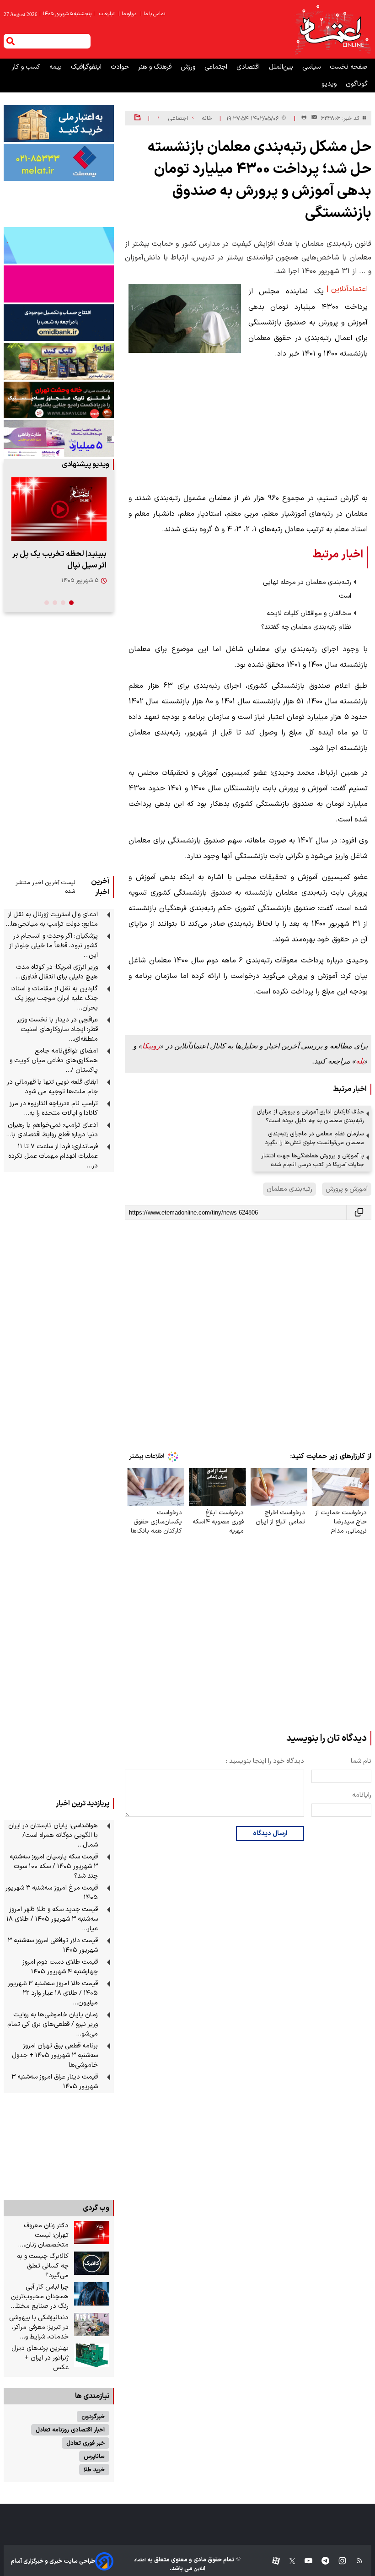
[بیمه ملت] (59, 162)
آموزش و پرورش (347, 1189)
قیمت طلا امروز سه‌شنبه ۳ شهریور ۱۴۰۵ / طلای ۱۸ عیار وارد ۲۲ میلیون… (53, 1993)
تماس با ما (153, 14)
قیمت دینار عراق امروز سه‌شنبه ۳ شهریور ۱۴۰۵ (55, 2082)
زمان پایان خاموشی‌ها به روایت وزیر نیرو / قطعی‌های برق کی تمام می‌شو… (53, 2024)
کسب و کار (27, 67)
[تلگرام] (321, 2561)
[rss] (355, 2561)
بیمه (56, 67)
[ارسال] (312, 118)
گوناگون (357, 84)
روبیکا (151, 1046)
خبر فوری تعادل (86, 2443)
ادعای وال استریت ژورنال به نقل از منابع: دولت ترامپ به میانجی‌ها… (52, 919)
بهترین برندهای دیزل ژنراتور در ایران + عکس (40, 2358)
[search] (11, 41)
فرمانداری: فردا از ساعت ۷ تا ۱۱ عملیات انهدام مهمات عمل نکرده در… (53, 1156)
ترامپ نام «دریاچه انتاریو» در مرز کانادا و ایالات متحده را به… (54, 1108)
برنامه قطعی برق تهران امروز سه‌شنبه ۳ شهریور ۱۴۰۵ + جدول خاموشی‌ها (55, 2055)
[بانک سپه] (59, 323)
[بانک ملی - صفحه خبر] (59, 124)
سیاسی (312, 67)
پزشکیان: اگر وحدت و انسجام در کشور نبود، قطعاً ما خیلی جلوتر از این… (54, 946)
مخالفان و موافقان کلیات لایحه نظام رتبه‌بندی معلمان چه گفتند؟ (306, 620)
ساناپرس (94, 2456)
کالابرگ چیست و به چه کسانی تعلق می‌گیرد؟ (43, 2266)
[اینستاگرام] (338, 2561)
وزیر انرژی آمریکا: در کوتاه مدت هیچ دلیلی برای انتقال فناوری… (56, 972)
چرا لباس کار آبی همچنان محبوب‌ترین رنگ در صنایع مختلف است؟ (39, 2297)
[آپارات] (272, 2561)
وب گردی (96, 2208)
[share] (137, 118)
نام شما (361, 1761)
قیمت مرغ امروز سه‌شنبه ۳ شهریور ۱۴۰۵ (52, 1893)
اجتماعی (217, 67)
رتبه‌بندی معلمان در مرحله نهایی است (307, 589)
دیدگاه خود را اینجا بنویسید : (265, 1761)
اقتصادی (249, 67)
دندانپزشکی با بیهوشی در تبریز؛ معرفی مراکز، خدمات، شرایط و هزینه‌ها (39, 2327)
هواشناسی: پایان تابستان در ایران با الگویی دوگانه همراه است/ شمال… (53, 1835)
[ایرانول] (59, 361)
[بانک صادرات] (59, 245)
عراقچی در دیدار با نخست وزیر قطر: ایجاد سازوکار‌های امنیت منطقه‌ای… (57, 1029)
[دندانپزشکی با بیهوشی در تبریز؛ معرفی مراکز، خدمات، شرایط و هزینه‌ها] (92, 2325)
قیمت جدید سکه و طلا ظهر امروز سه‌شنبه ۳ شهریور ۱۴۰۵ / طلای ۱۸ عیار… (52, 1919)
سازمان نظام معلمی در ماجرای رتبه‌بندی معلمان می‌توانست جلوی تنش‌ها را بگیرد (314, 1138)
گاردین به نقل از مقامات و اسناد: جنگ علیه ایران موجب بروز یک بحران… (54, 998)
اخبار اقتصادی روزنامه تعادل (70, 2430)
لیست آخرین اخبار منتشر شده (46, 887)
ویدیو (330, 84)
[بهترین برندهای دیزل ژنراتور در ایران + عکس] (92, 2355)
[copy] (359, 1212)
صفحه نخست (349, 67)
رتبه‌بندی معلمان (289, 1189)
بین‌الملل (282, 67)
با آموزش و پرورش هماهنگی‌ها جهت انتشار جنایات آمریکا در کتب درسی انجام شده (313, 1160)
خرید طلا (94, 2470)
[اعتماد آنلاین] (332, 29)
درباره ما (128, 14)
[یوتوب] (304, 2561)
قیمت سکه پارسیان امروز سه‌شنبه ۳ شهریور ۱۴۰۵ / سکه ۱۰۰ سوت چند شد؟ (54, 1866)
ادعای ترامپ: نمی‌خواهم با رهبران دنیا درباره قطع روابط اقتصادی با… (52, 1130)
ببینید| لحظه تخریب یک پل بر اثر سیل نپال (59, 560)
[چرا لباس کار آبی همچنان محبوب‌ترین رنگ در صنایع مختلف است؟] (92, 2294)
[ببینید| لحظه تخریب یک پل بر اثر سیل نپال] (59, 509)
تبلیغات (107, 14)
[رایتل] (59, 284)
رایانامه (362, 1795)
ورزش (189, 67)
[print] (304, 118)
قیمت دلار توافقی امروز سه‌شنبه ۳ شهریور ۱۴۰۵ (53, 1945)
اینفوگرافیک (87, 67)
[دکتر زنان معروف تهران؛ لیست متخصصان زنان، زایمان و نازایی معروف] (92, 2233)
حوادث (121, 67)
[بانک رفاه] (59, 438)
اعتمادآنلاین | (347, 289)
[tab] (71, 603)
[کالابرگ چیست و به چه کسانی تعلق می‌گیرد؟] (92, 2263)
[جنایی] (59, 400)
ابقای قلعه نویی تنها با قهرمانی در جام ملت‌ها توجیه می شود (52, 1087)
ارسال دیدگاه (270, 1833)
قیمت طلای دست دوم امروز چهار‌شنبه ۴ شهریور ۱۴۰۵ (60, 1967)
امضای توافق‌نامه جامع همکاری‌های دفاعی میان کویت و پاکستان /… (54, 1061)
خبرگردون (93, 2417)
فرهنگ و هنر (156, 67)
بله (360, 1061)
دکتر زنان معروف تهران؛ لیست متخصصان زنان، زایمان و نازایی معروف (39, 2235)
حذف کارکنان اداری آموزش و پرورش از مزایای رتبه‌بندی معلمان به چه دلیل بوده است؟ (311, 1116)
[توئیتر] (288, 2561)
